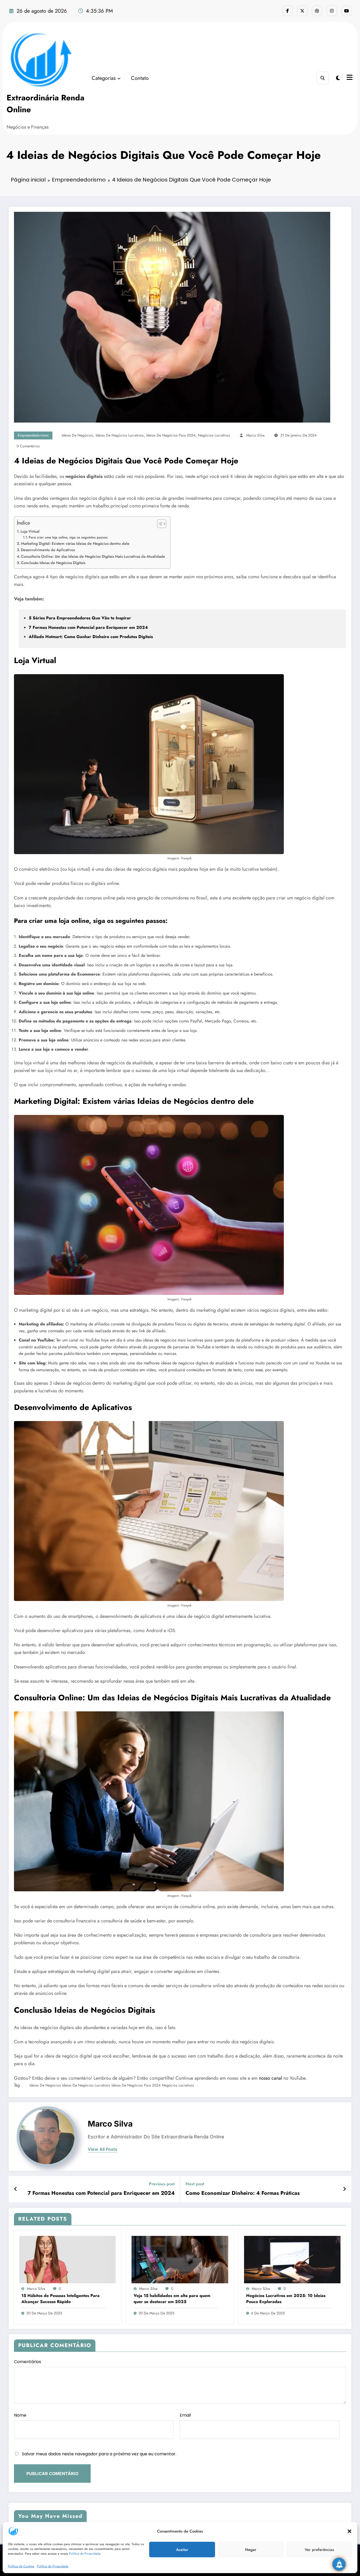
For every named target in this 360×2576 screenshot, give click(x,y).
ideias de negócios (77, 435)
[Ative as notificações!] (339, 2564)
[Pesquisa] (323, 78)
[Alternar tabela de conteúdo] (159, 524)
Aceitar (182, 2550)
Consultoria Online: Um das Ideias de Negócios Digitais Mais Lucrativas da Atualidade (93, 556)
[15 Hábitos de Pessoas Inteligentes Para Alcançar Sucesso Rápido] (67, 2259)
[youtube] (347, 11)
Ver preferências (319, 2550)
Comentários (28, 2362)
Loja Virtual (30, 531)
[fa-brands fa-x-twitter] (302, 11)
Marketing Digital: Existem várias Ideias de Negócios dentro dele (75, 543)
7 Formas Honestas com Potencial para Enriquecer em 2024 (101, 2193)
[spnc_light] (338, 78)
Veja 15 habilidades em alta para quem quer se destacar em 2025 (172, 2299)
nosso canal (270, 2078)
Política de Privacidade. (85, 2554)
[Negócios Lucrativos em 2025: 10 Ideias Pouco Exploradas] (292, 2259)
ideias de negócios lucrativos (120, 435)
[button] (349, 2531)
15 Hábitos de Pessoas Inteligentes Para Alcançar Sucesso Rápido (60, 2299)
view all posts (103, 2149)
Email (185, 2415)
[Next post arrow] (344, 2189)
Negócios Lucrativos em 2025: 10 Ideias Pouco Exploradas (286, 2299)
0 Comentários (28, 446)
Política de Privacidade (53, 2566)
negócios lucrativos (214, 435)
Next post (195, 2184)
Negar (251, 2550)
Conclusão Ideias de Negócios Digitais (53, 563)
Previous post (162, 2184)
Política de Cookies (21, 2566)
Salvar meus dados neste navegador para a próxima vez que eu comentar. (99, 2454)
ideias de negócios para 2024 (171, 435)
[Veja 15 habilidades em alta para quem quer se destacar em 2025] (180, 2259)
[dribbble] (317, 11)
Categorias (104, 78)
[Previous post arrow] (16, 2189)
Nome (20, 2415)
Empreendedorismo (33, 435)
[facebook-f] (288, 11)
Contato (140, 78)
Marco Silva (255, 435)
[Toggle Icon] (349, 78)
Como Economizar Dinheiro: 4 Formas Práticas (243, 2193)
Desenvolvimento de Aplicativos (48, 550)
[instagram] (332, 11)
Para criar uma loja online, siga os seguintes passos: (69, 537)
